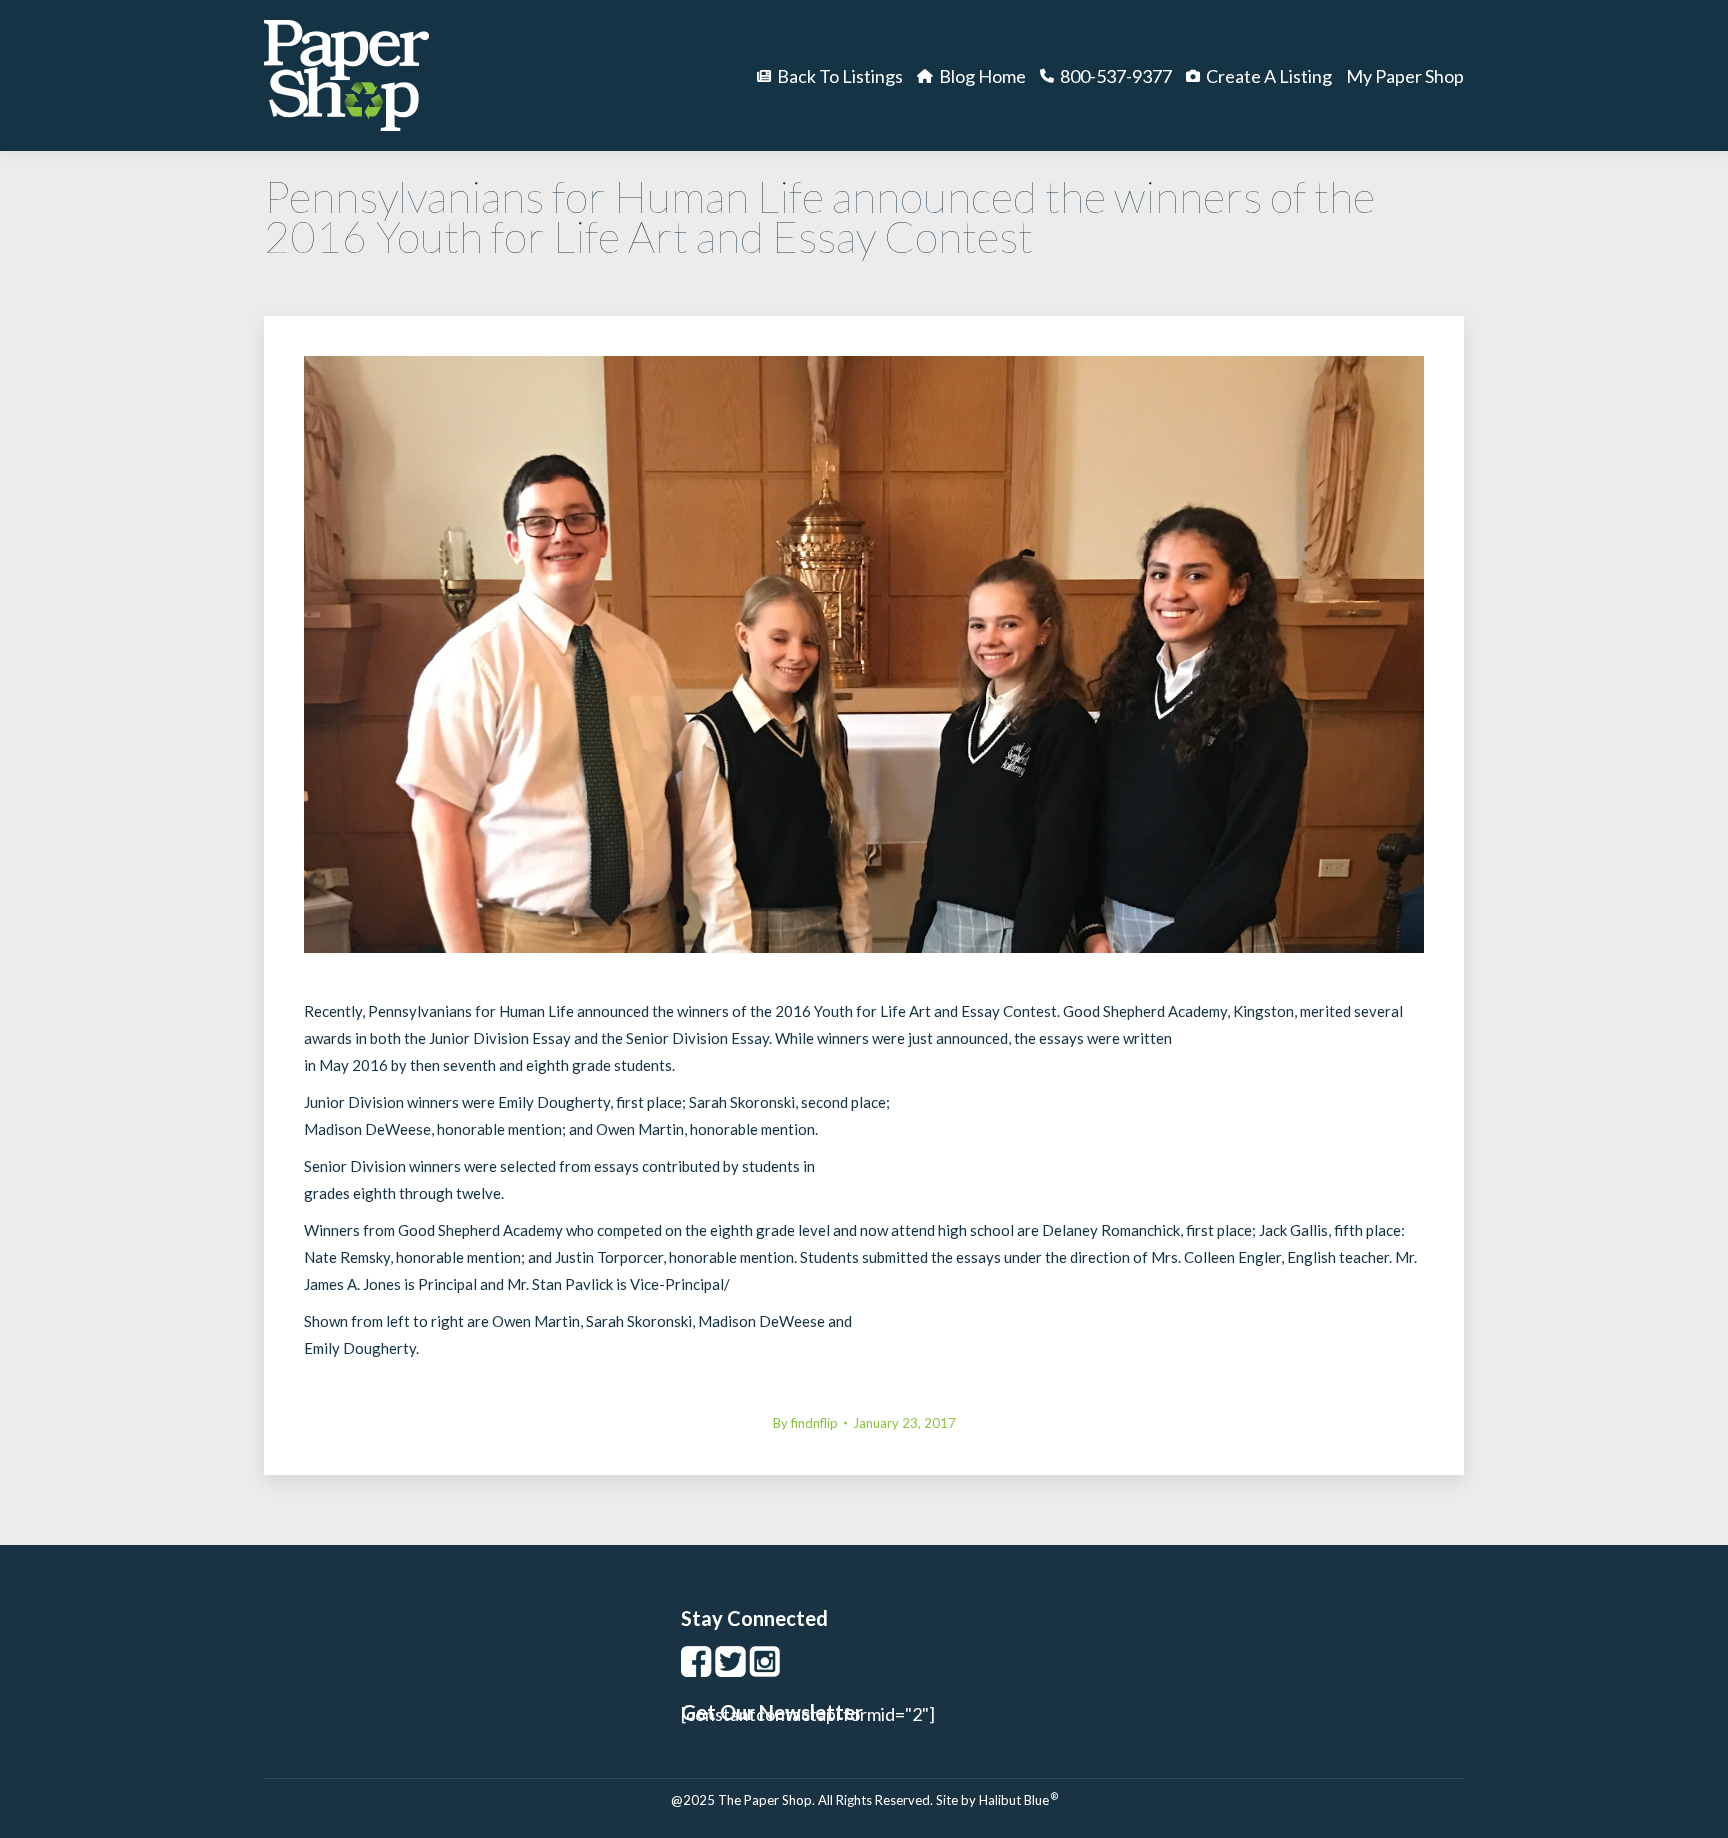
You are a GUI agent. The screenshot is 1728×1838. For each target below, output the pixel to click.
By (805, 1423)
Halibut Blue (1018, 1800)
